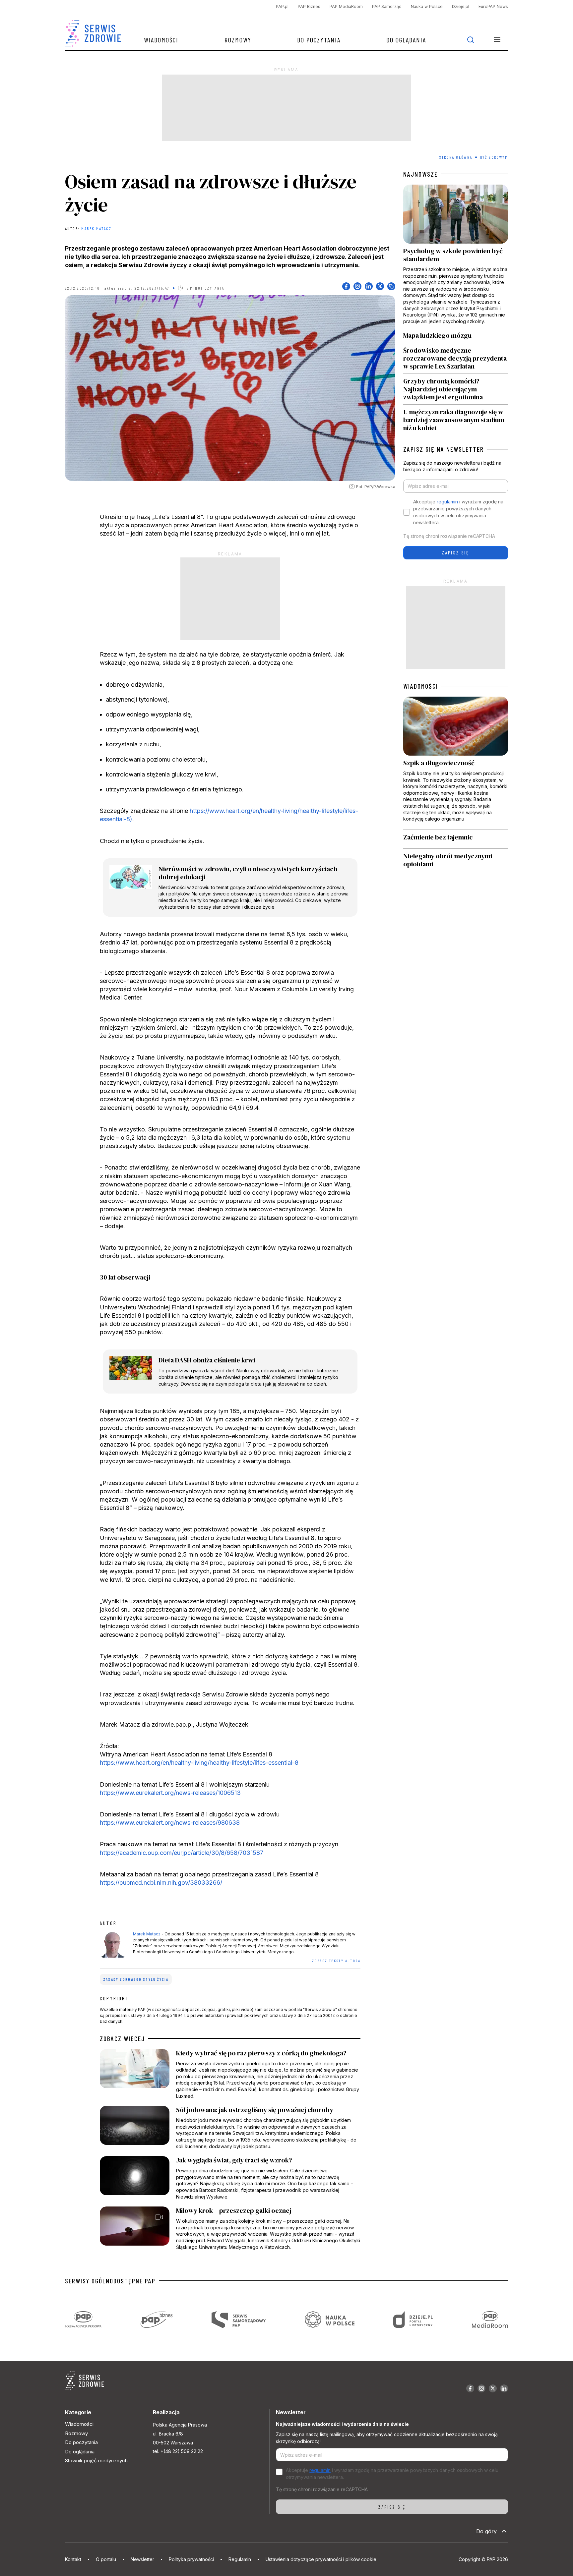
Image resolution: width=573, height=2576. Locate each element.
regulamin (447, 502)
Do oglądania (406, 40)
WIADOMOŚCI (421, 686)
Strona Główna (456, 157)
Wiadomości (161, 40)
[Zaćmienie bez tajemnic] (456, 839)
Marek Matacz (96, 228)
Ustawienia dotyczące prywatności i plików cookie (321, 2559)
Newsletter (142, 2559)
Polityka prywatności (191, 2559)
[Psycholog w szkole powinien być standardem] (456, 256)
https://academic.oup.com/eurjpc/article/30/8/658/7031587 (182, 1853)
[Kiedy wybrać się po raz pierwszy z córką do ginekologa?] (230, 2074)
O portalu (106, 2559)
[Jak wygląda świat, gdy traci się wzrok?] (230, 2178)
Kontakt (73, 2559)
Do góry (486, 2531)
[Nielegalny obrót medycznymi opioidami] (456, 860)
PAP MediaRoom (346, 6)
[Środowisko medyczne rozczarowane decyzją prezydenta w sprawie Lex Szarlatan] (456, 358)
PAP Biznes (309, 6)
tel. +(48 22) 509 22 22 (178, 2451)
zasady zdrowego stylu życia (136, 1979)
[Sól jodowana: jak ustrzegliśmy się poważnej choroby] (230, 2128)
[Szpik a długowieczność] (456, 763)
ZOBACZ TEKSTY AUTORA (336, 1961)
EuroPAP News (493, 6)
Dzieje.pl (461, 6)
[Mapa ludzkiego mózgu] (456, 335)
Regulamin (240, 2559)
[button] (497, 40)
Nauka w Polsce (427, 6)
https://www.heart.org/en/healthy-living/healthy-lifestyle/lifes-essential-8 (199, 1763)
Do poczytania (319, 40)
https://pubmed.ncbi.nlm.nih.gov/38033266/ (161, 1883)
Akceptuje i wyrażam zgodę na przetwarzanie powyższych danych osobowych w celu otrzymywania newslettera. (458, 512)
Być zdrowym (494, 157)
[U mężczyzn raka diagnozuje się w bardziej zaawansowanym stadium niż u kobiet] (456, 418)
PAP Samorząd (387, 6)
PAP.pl (282, 6)
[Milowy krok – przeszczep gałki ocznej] (230, 2228)
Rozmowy (238, 40)
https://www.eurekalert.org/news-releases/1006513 (170, 1793)
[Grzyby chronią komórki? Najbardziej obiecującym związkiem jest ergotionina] (456, 389)
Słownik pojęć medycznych (96, 2461)
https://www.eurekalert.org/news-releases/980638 (170, 1823)
